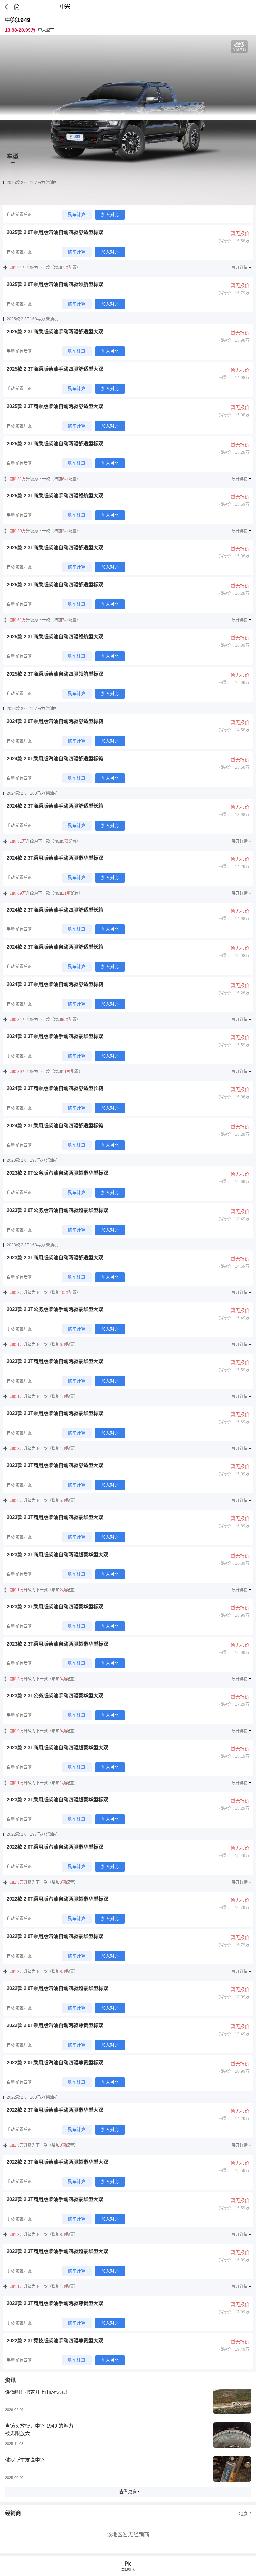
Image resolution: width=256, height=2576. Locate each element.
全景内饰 (239, 49)
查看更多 (128, 2492)
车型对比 (128, 2570)
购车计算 (77, 215)
